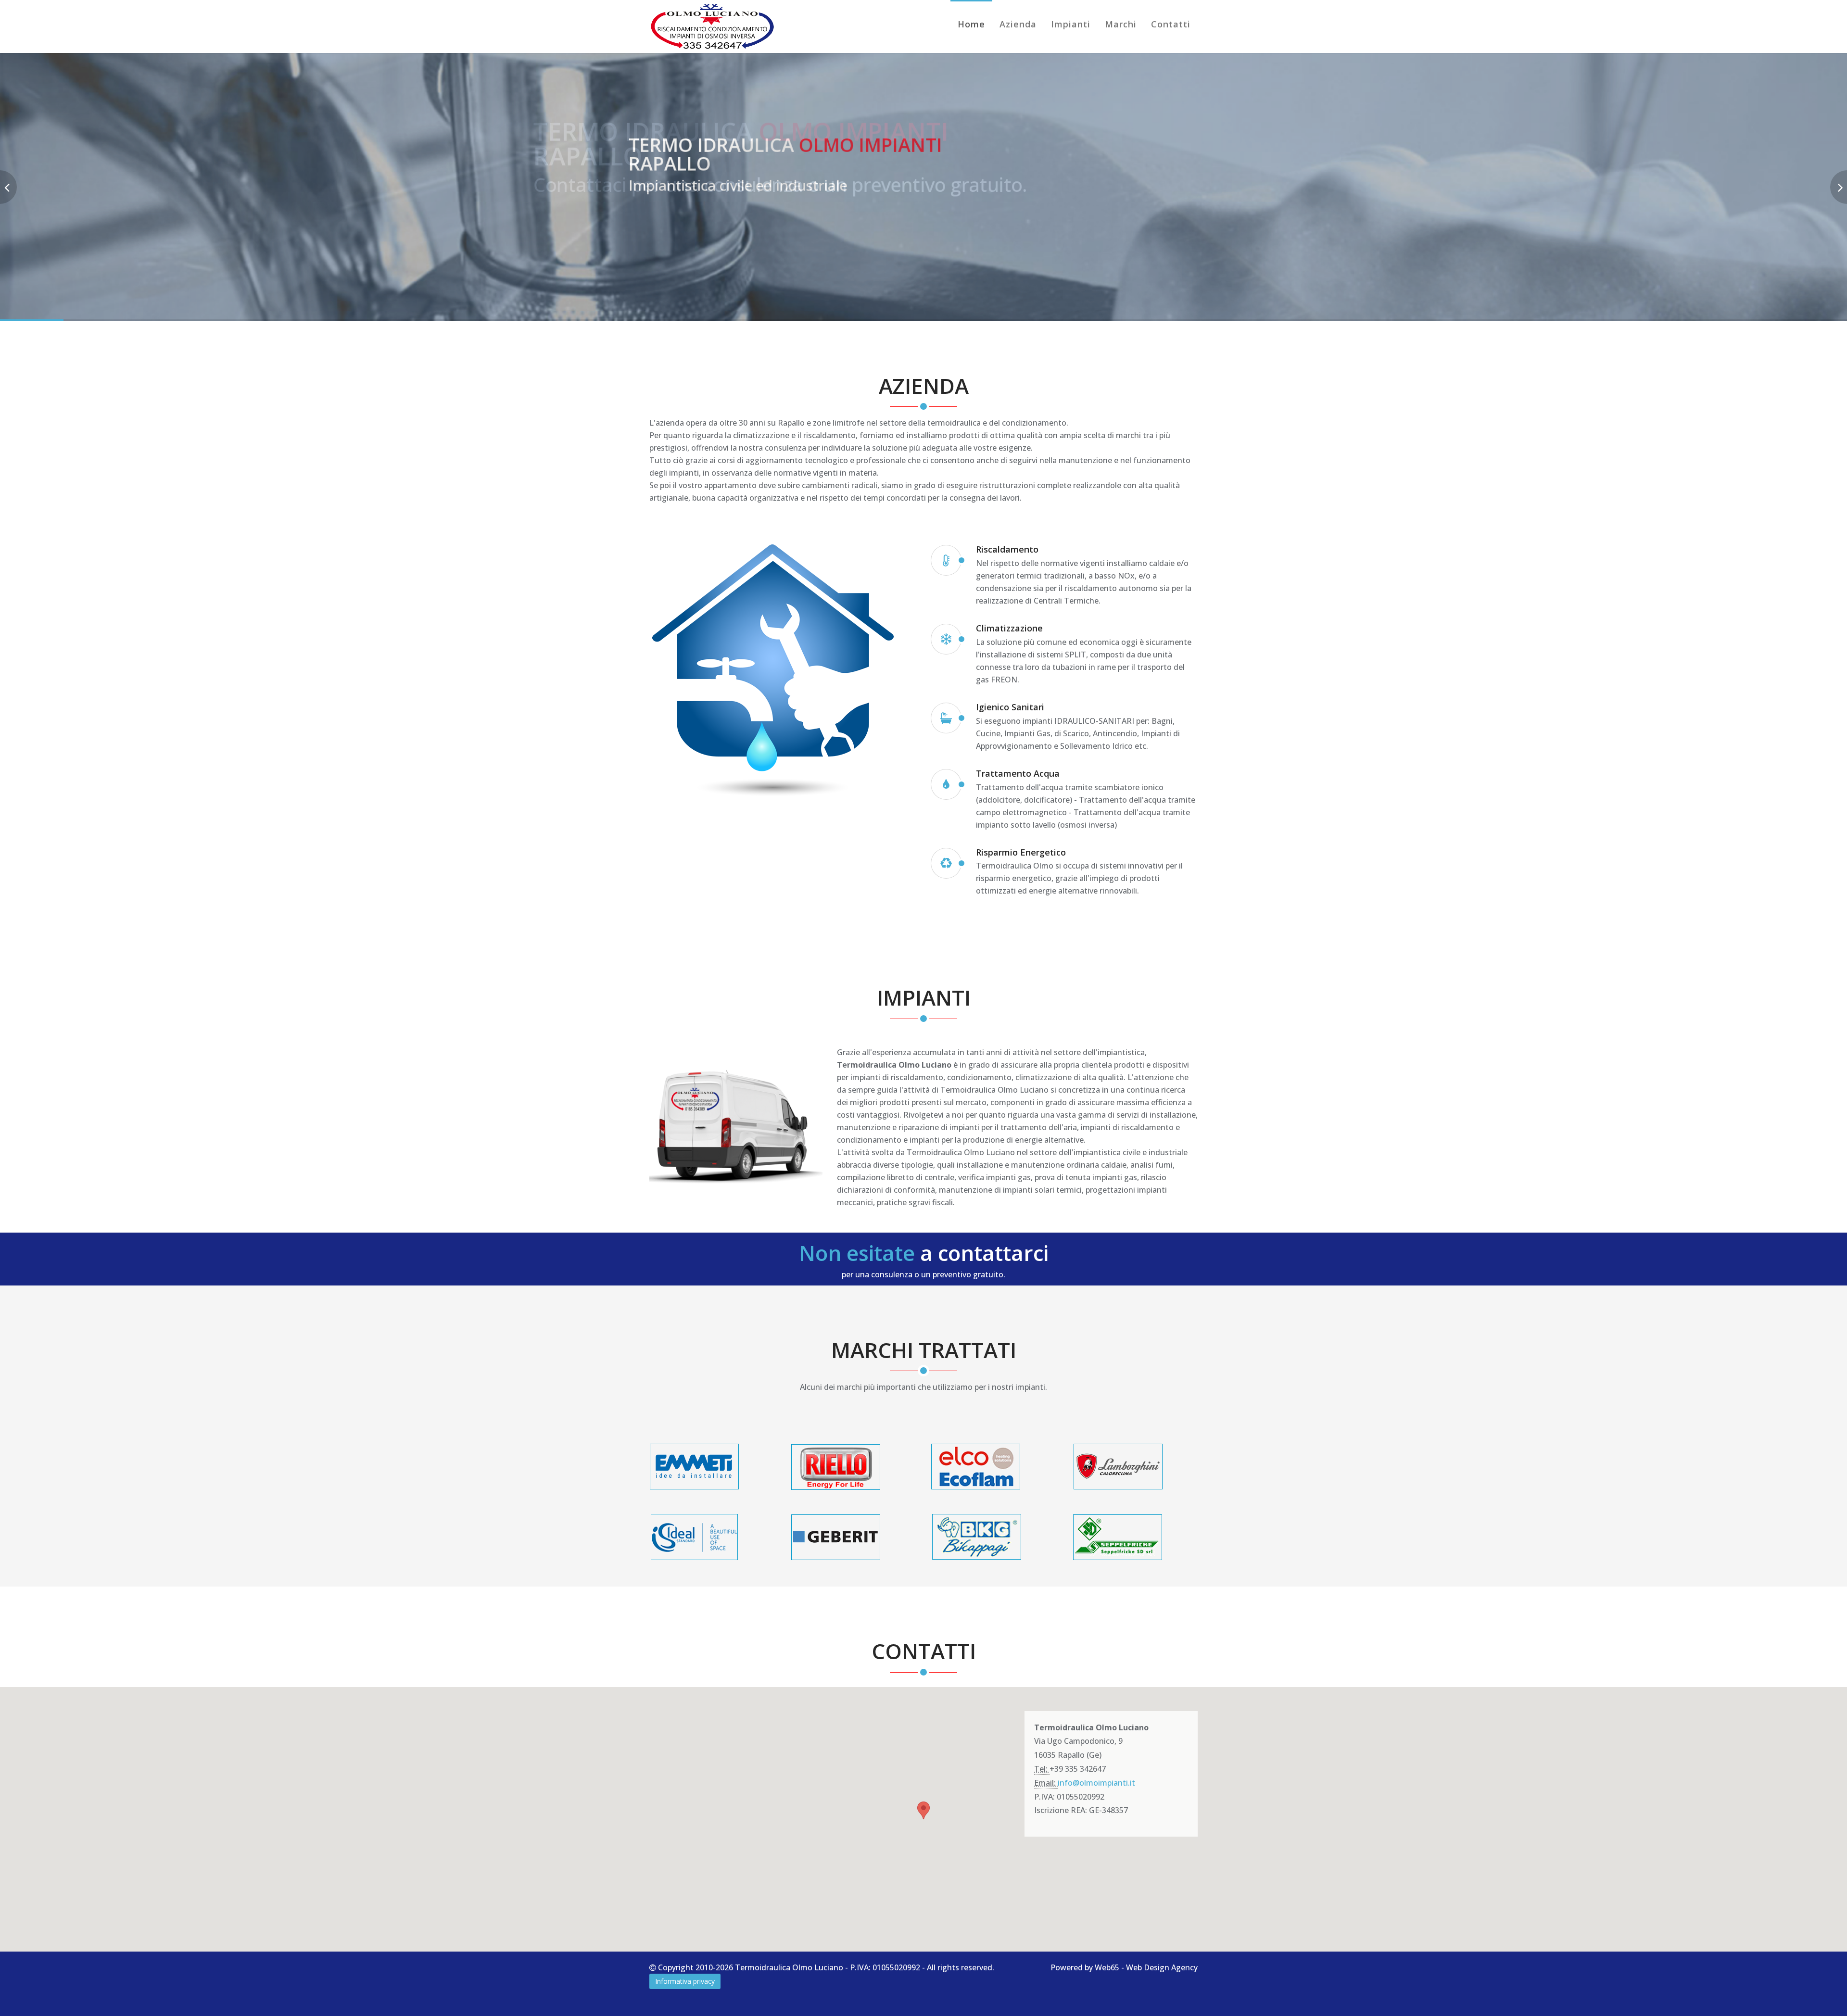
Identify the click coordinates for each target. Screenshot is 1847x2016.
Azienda (1018, 24)
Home (971, 24)
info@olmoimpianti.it (1096, 1783)
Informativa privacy (685, 1981)
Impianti (1071, 24)
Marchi (1121, 24)
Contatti (1171, 24)
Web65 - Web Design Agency (1146, 1967)
